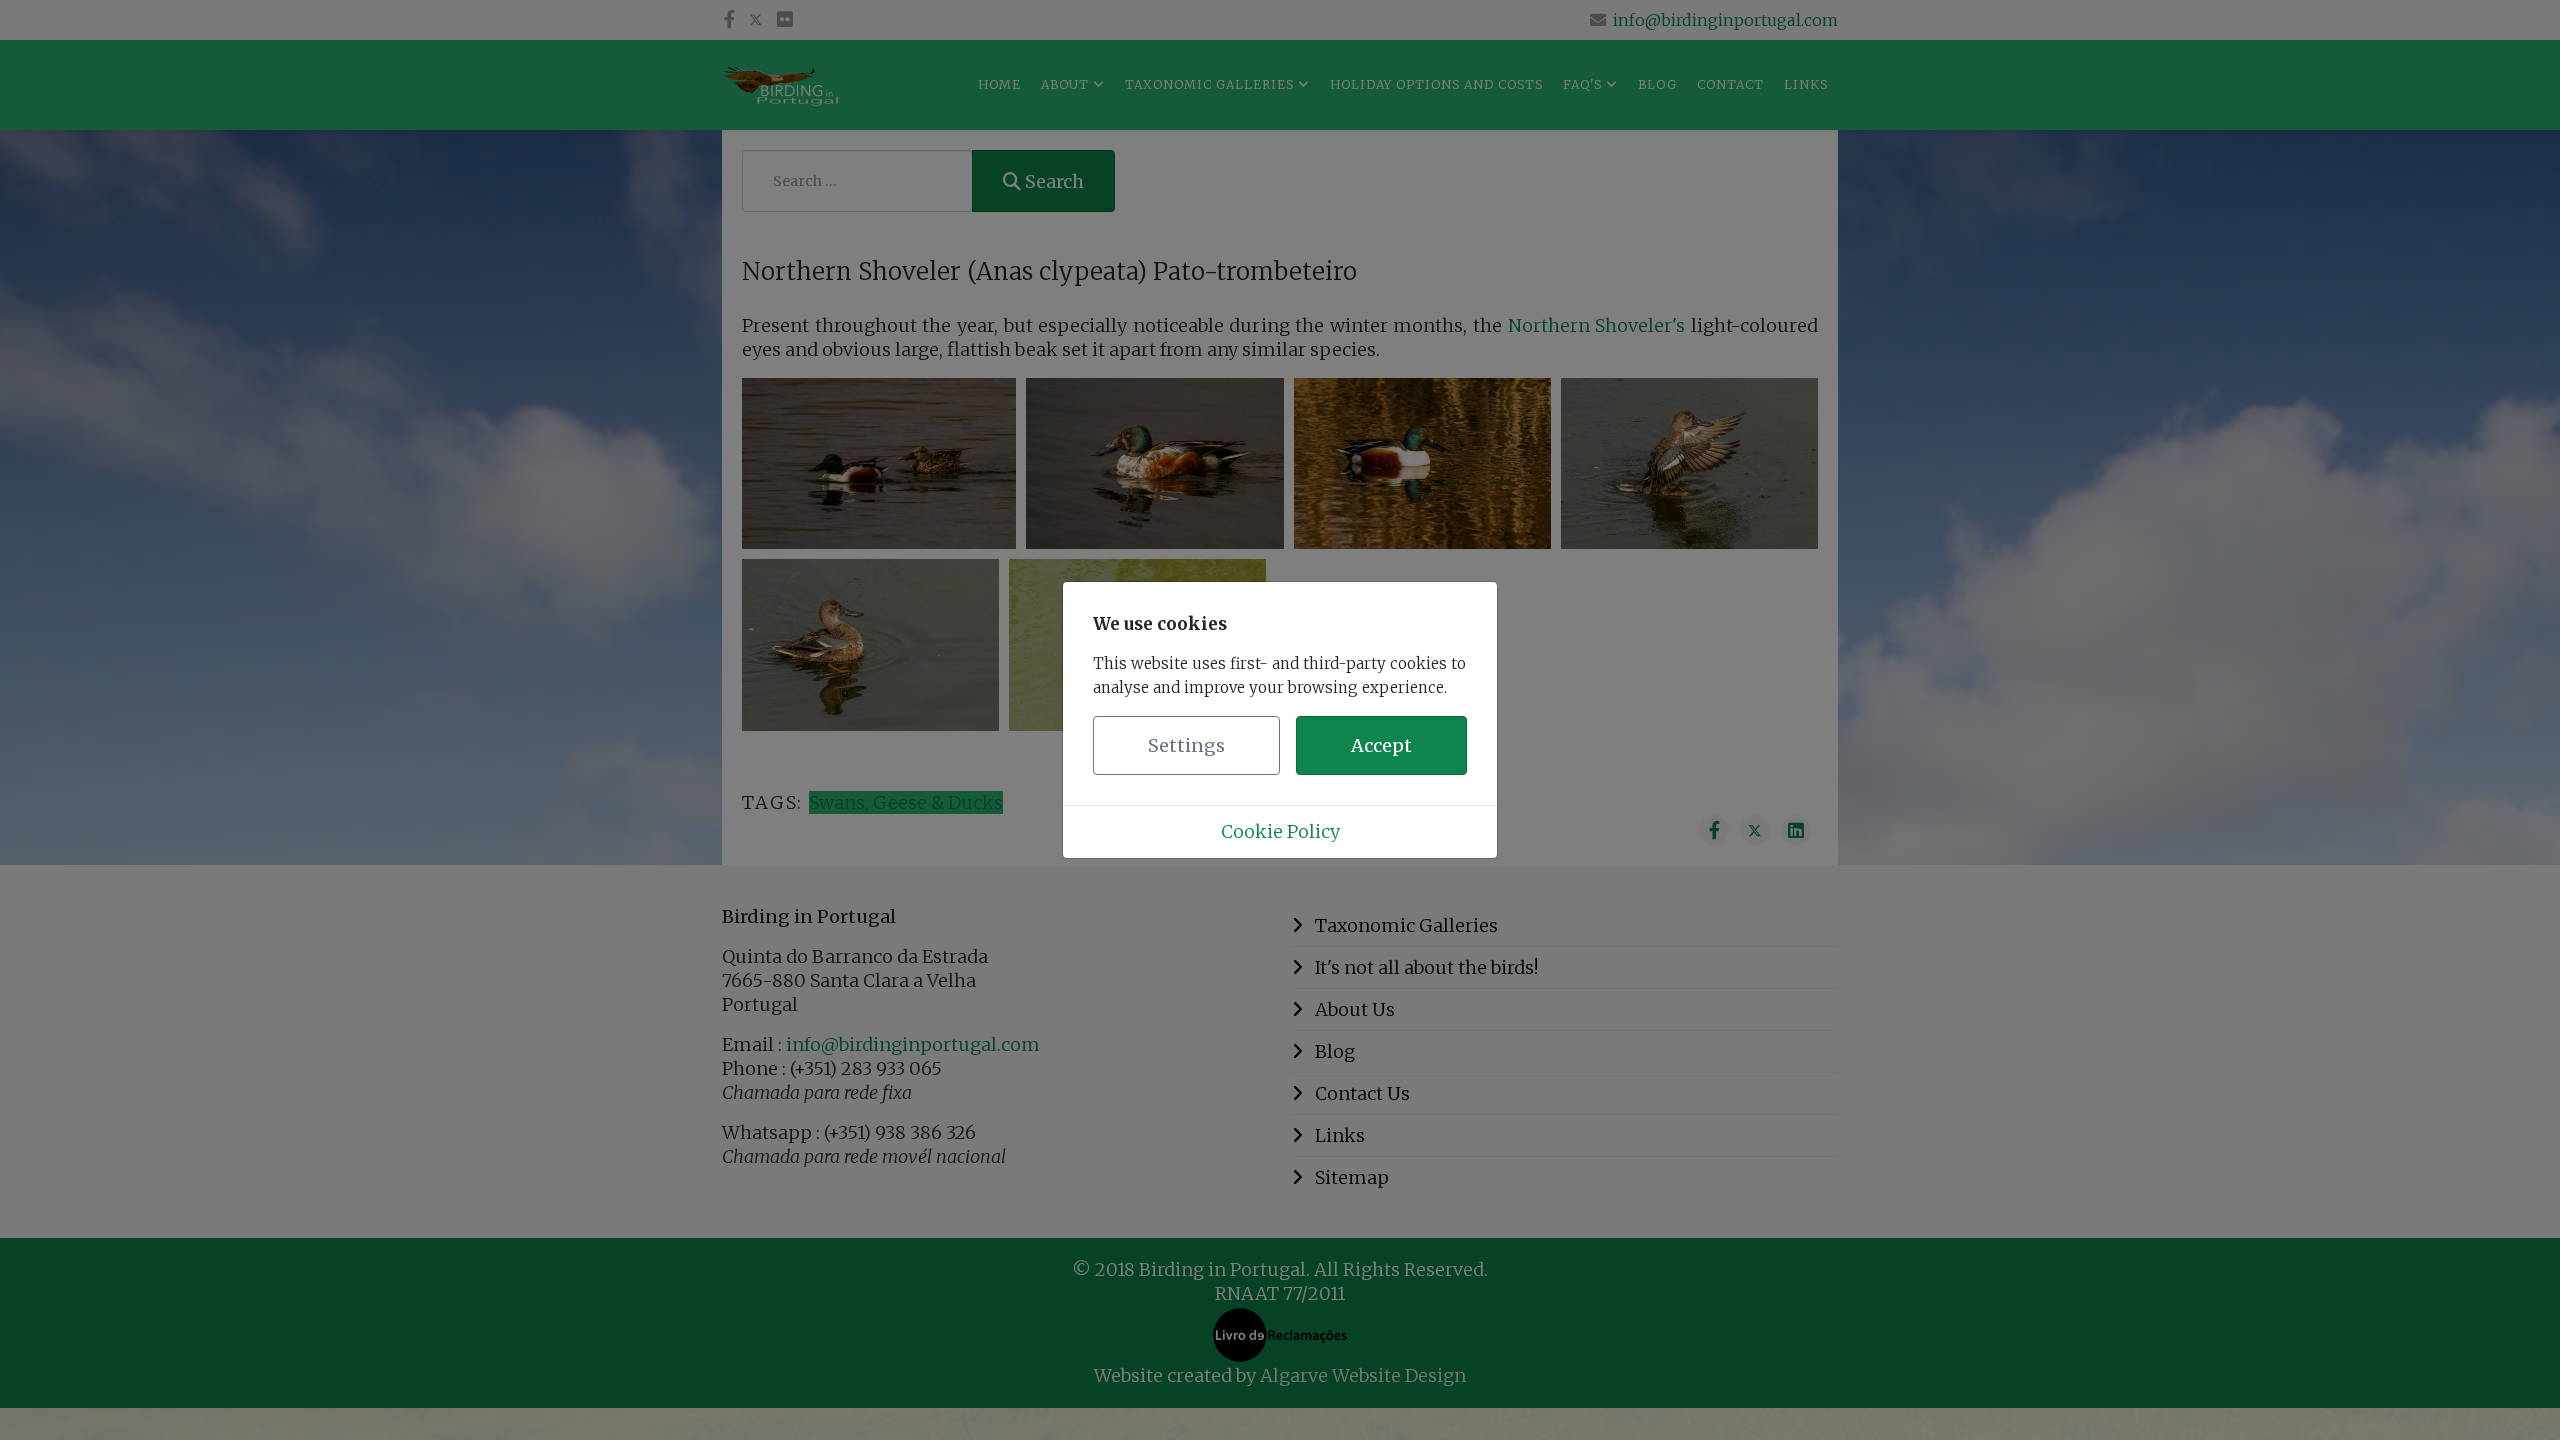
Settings (1186, 745)
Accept (1381, 745)
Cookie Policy (1280, 831)
